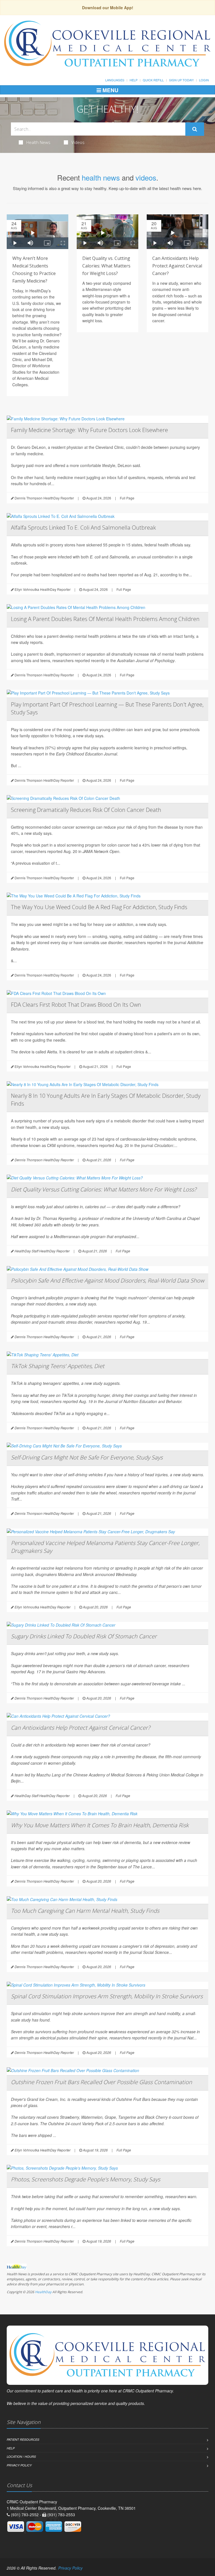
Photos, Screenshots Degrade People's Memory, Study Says (86, 2179)
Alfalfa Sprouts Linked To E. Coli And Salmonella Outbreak (83, 528)
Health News (38, 142)
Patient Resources (23, 2439)
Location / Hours (21, 2457)
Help (134, 80)
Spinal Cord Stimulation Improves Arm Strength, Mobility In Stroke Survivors (107, 1996)
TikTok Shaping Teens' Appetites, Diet (58, 1366)
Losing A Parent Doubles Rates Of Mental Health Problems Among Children (105, 619)
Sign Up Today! (181, 80)
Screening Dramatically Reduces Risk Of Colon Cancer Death (86, 810)
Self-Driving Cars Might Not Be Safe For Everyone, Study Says (87, 1457)
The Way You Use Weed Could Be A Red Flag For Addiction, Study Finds (99, 907)
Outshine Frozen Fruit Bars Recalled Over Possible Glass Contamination (101, 2082)
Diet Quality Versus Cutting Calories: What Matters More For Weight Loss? (104, 1189)
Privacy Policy (19, 2465)
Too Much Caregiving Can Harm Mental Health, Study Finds (85, 1911)
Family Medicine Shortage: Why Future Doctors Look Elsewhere (89, 430)
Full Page (127, 498)
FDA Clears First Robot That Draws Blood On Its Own (76, 1005)
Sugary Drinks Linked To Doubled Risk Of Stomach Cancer (84, 1636)
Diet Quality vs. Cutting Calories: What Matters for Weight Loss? (106, 266)
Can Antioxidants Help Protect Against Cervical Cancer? (177, 266)
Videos (78, 142)
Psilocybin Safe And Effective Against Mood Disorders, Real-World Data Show (107, 1280)
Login (204, 80)
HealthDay (43, 2292)
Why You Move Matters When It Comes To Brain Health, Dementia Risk (100, 1825)
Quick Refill (153, 80)
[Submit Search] (195, 129)
